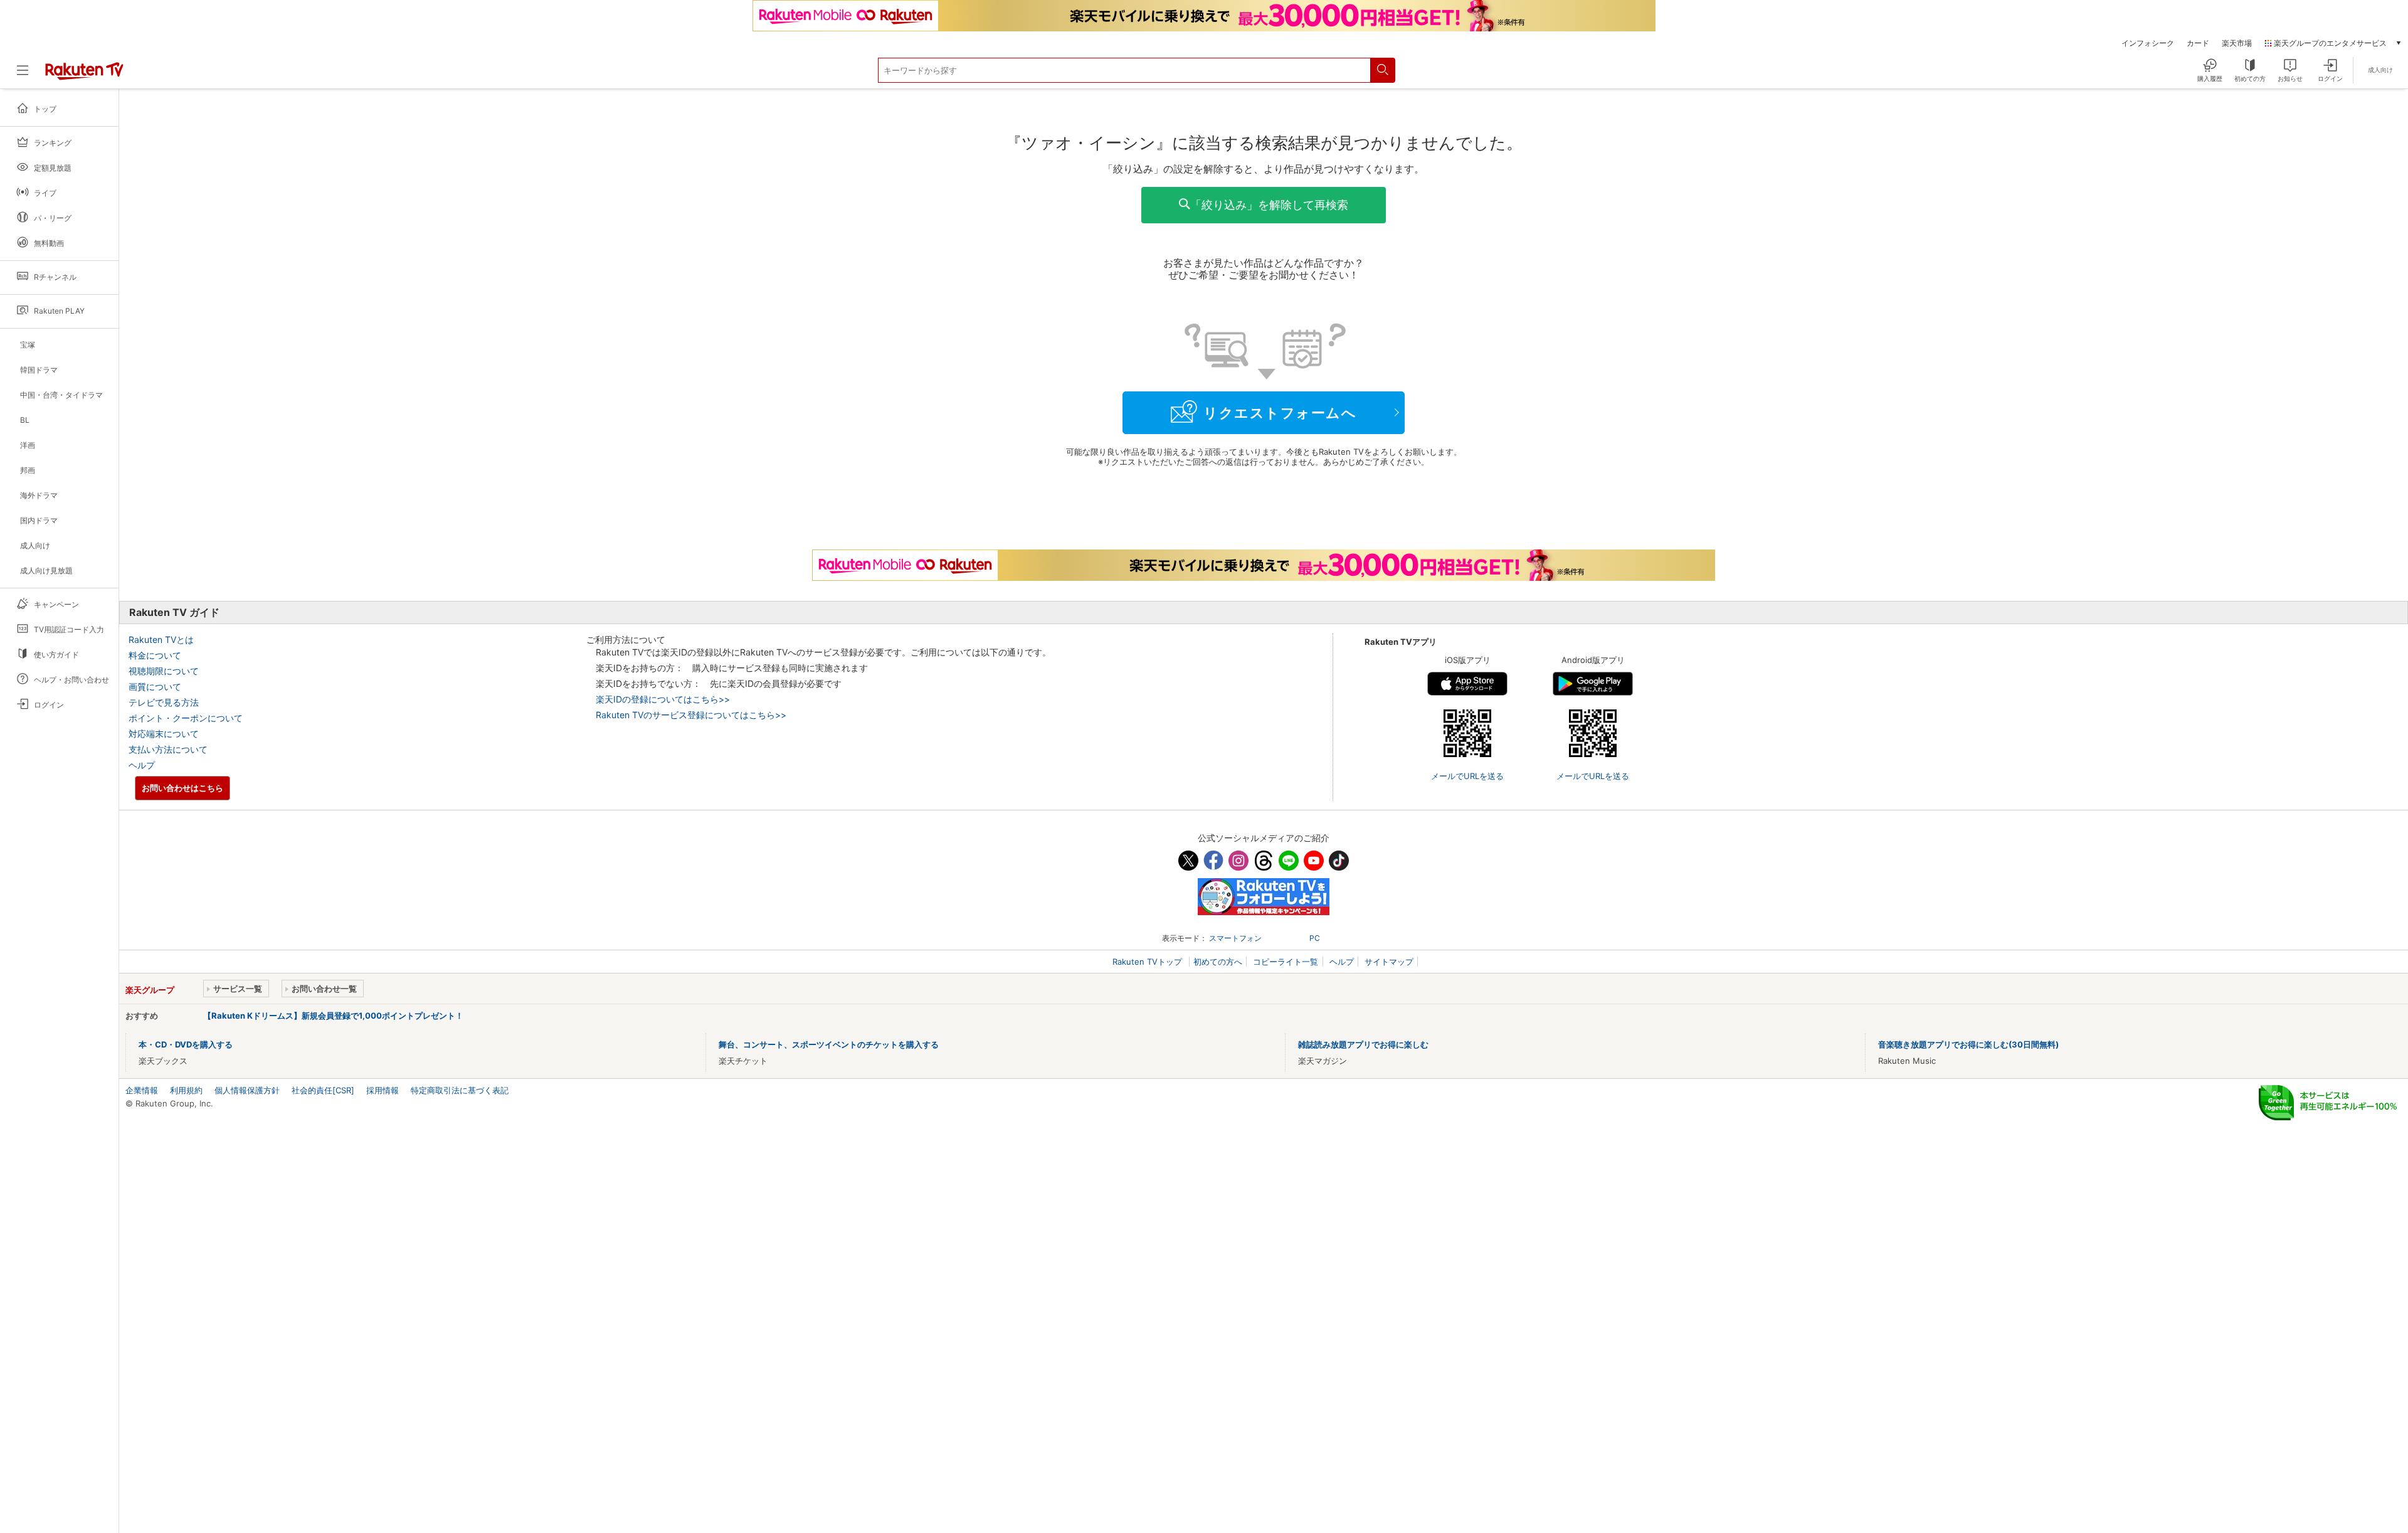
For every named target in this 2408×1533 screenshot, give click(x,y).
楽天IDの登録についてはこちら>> (663, 699)
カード (2198, 43)
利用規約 (186, 1090)
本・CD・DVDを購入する (186, 1044)
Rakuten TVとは (161, 639)
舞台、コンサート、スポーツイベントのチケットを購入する (829, 1044)
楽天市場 (2237, 43)
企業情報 (142, 1090)
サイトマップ (1389, 962)
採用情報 (383, 1090)
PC (1315, 938)
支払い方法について (168, 749)
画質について (155, 687)
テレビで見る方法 (164, 702)
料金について (155, 655)
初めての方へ (1218, 962)
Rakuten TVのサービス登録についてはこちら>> (691, 715)
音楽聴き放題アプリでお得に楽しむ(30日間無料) (1968, 1044)
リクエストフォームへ (1280, 413)
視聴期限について (164, 671)
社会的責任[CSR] (323, 1090)
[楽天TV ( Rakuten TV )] (84, 75)
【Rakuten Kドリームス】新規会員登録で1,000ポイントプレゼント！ (333, 1016)
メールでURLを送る (1467, 776)
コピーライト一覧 (1286, 962)
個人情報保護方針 (247, 1090)
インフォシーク (2148, 43)
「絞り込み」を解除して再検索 (1269, 205)
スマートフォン (1235, 938)
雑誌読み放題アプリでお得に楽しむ (1363, 1044)
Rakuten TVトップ (1149, 962)
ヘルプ (142, 765)
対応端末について (164, 734)
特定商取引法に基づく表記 (460, 1090)
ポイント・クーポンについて (186, 718)
